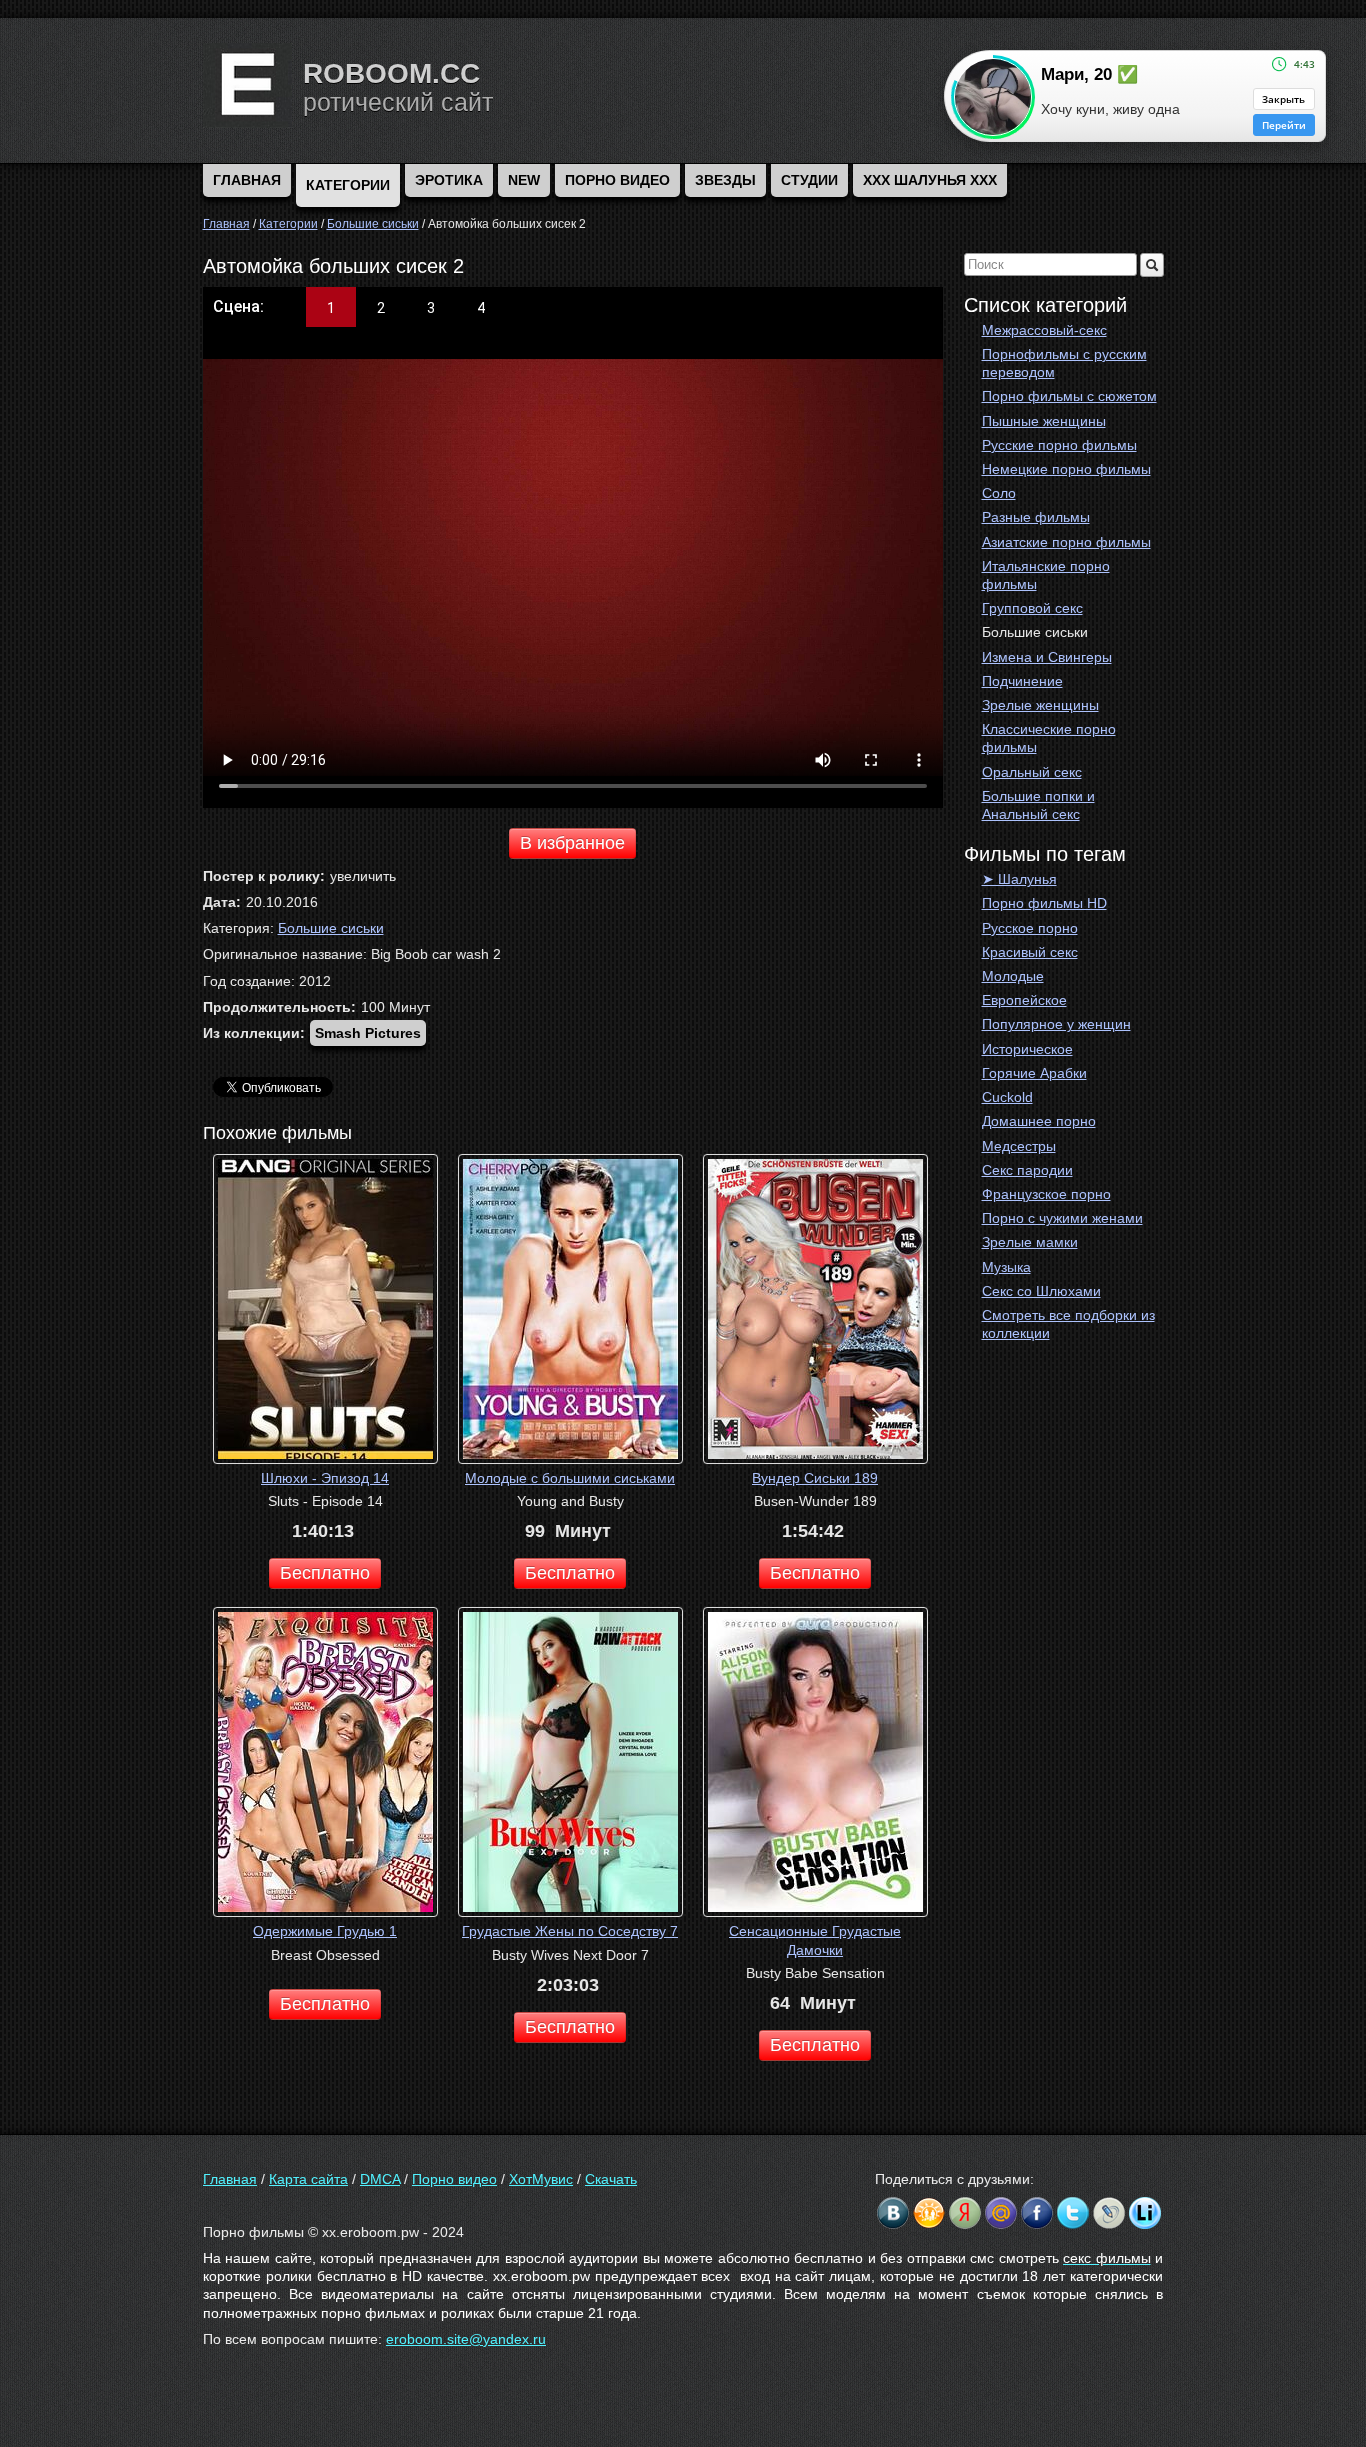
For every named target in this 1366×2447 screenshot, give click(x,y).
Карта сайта (308, 2179)
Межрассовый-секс (1044, 330)
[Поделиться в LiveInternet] (1145, 2213)
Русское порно (1030, 928)
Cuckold (1007, 1097)
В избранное (572, 843)
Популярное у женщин (1056, 1024)
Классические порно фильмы (1049, 738)
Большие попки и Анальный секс (1038, 805)
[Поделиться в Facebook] (1037, 2213)
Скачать (611, 2179)
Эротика (449, 180)
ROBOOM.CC (391, 73)
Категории (348, 185)
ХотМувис (541, 2179)
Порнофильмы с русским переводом (1064, 363)
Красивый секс (1030, 952)
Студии (809, 180)
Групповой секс (1032, 608)
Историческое (1027, 1049)
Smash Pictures (368, 1033)
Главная (230, 2179)
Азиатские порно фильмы (1066, 542)
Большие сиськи (1035, 632)
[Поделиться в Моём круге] (965, 2213)
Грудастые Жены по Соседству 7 (570, 1931)
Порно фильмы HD (1044, 903)
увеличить (363, 876)
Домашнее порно (1039, 1121)
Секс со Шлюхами (1041, 1291)
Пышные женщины (1044, 421)
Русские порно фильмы (1059, 445)
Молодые (1013, 976)
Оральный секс (1032, 772)
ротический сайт (398, 102)
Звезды (725, 180)
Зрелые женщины (1040, 705)
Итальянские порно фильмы (1046, 575)
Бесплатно (325, 1573)
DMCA (380, 2179)
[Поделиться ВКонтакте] (893, 2213)
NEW (524, 180)
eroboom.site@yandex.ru (466, 2339)
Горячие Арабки (1034, 1073)
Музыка (1006, 1267)
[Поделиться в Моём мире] (1001, 2213)
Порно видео (617, 180)
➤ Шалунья (1019, 879)
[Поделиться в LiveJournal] (1109, 2213)
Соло (999, 493)
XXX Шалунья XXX (930, 180)
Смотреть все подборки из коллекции (1068, 1324)
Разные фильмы (1036, 517)
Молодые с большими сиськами (570, 1478)
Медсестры (1019, 1146)
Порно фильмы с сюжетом (1069, 396)
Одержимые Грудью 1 (325, 1931)
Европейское (1024, 1000)
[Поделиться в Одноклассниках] (929, 2213)
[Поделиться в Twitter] (1073, 2213)
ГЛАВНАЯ (247, 180)
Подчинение (1022, 681)
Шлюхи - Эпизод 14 (325, 1478)
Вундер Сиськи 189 (815, 1478)
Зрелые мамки (1030, 1242)
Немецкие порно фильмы (1066, 469)
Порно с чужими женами (1062, 1218)
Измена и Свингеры (1047, 657)
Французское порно (1046, 1194)
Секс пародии (1027, 1170)
